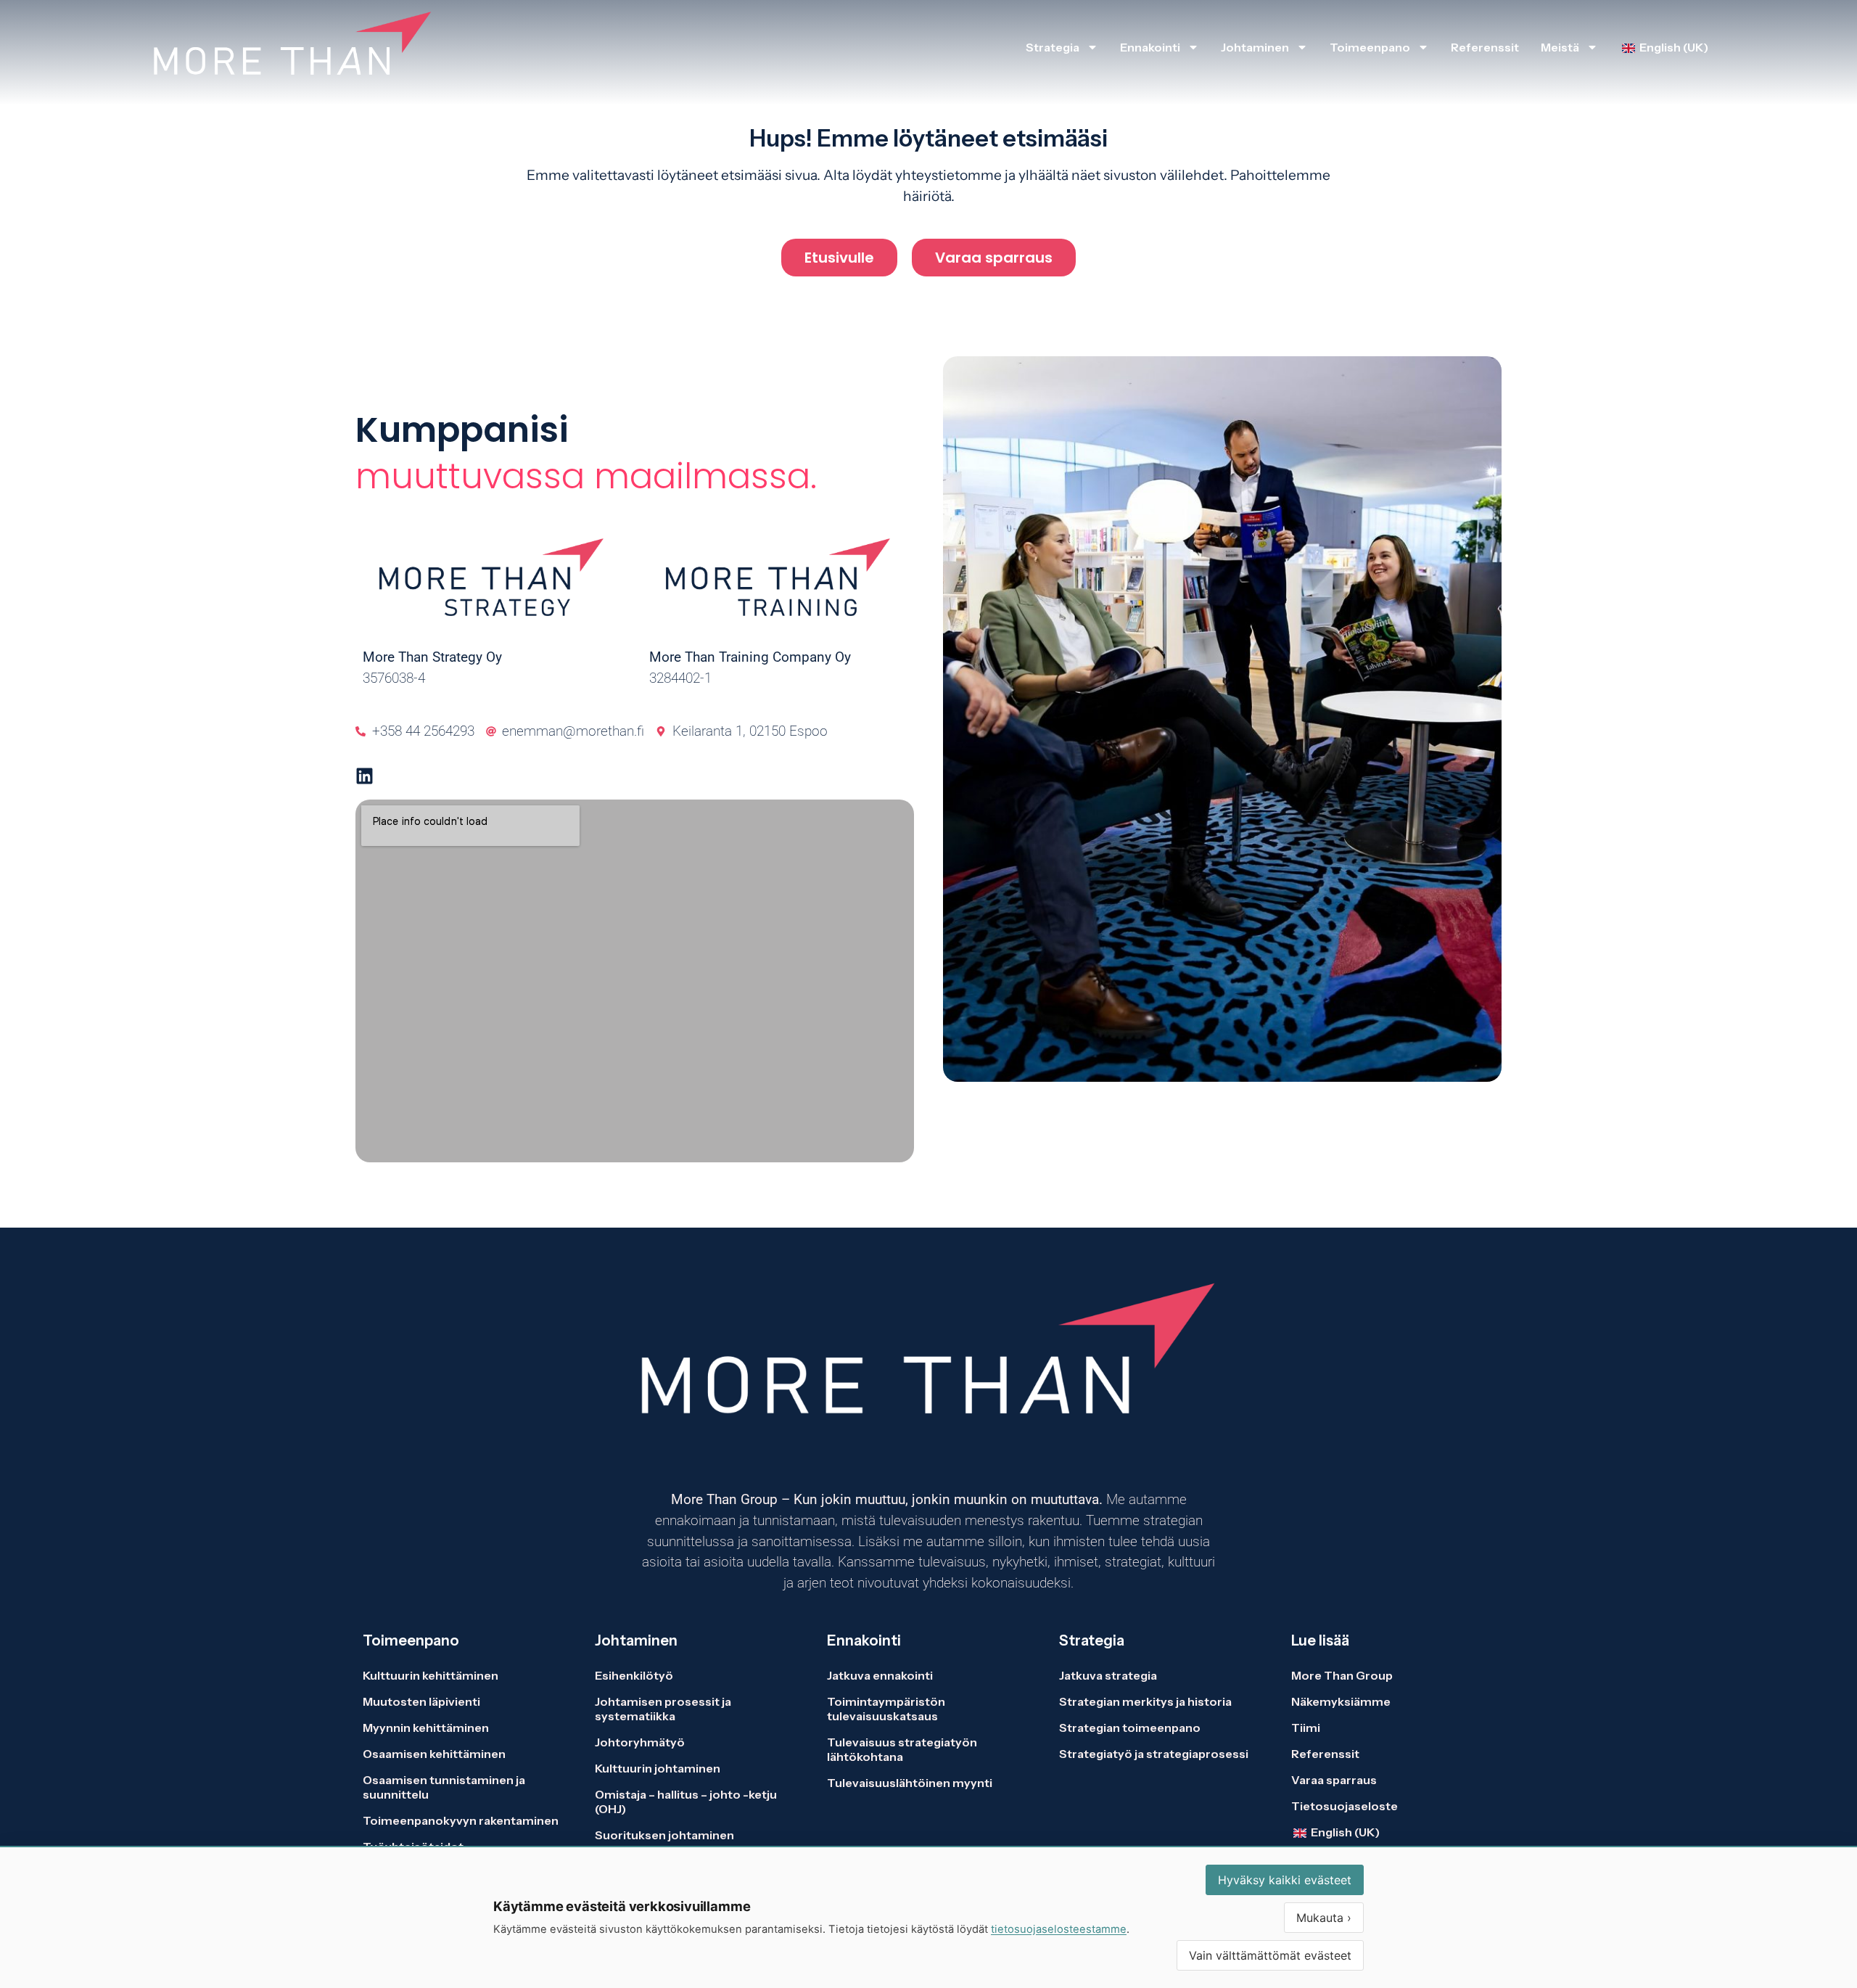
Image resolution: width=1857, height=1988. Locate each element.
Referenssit (1485, 47)
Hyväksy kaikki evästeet (1285, 1880)
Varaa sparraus (1334, 1780)
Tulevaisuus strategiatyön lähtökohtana (902, 1749)
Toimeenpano (1370, 47)
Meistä (1560, 47)
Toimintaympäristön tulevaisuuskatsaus (886, 1709)
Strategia (1053, 47)
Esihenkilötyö (634, 1675)
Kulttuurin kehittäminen (431, 1675)
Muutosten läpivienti (421, 1701)
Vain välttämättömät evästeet (1270, 1955)
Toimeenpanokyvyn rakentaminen (461, 1820)
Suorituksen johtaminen (664, 1835)
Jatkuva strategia (1109, 1675)
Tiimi (1306, 1728)
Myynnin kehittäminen (426, 1728)
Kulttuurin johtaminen (658, 1768)
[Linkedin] (365, 776)
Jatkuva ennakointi (880, 1675)
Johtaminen (1255, 47)
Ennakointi (1150, 47)
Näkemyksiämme (1341, 1701)
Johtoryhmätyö (640, 1742)
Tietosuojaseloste (1345, 1806)
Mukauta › (1324, 1918)
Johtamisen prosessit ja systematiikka (663, 1709)
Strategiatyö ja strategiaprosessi (1154, 1754)
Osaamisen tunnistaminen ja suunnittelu (444, 1787)
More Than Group (1342, 1675)
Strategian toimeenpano (1130, 1728)
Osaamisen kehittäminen (434, 1754)
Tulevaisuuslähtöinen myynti (910, 1783)
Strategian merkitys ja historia (1145, 1701)
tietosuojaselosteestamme (1059, 1929)
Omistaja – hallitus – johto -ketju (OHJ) (686, 1802)
